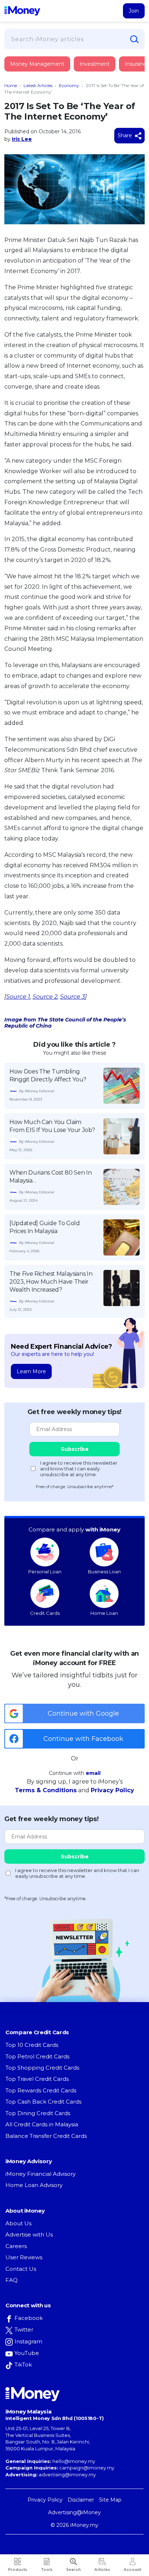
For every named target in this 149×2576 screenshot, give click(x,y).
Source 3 (73, 997)
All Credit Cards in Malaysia (42, 2124)
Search (73, 2570)
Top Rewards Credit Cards (41, 2090)
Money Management (37, 64)
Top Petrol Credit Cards (37, 2056)
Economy (69, 85)
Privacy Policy (112, 1790)
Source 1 (18, 997)
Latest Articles (38, 85)
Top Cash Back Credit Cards (43, 2102)
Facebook (29, 2318)
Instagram (28, 2341)
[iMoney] (22, 11)
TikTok (23, 2365)
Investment (95, 64)
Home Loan (104, 1613)
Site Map (110, 2500)
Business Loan (104, 1572)
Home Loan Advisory (34, 2185)
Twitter (24, 2329)
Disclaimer (81, 2500)
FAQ (12, 2280)
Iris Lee (22, 139)
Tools (47, 2570)
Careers (16, 2246)
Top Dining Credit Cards (38, 2113)
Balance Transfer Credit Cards (46, 2136)
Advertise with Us (29, 2234)
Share (125, 135)
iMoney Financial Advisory (41, 2174)
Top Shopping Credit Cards (42, 2068)
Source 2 (45, 997)
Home (11, 85)
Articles (102, 2570)
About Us (18, 2223)
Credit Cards (45, 1613)
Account (132, 2570)
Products (18, 2570)
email (93, 1773)
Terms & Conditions (46, 1790)
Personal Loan (45, 1572)
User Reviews (24, 2257)
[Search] (135, 39)
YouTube (27, 2353)
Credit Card (40, 71)
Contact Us (21, 2269)
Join (134, 11)
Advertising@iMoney (74, 2512)
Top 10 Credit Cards (32, 2045)
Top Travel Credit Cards (37, 2079)
